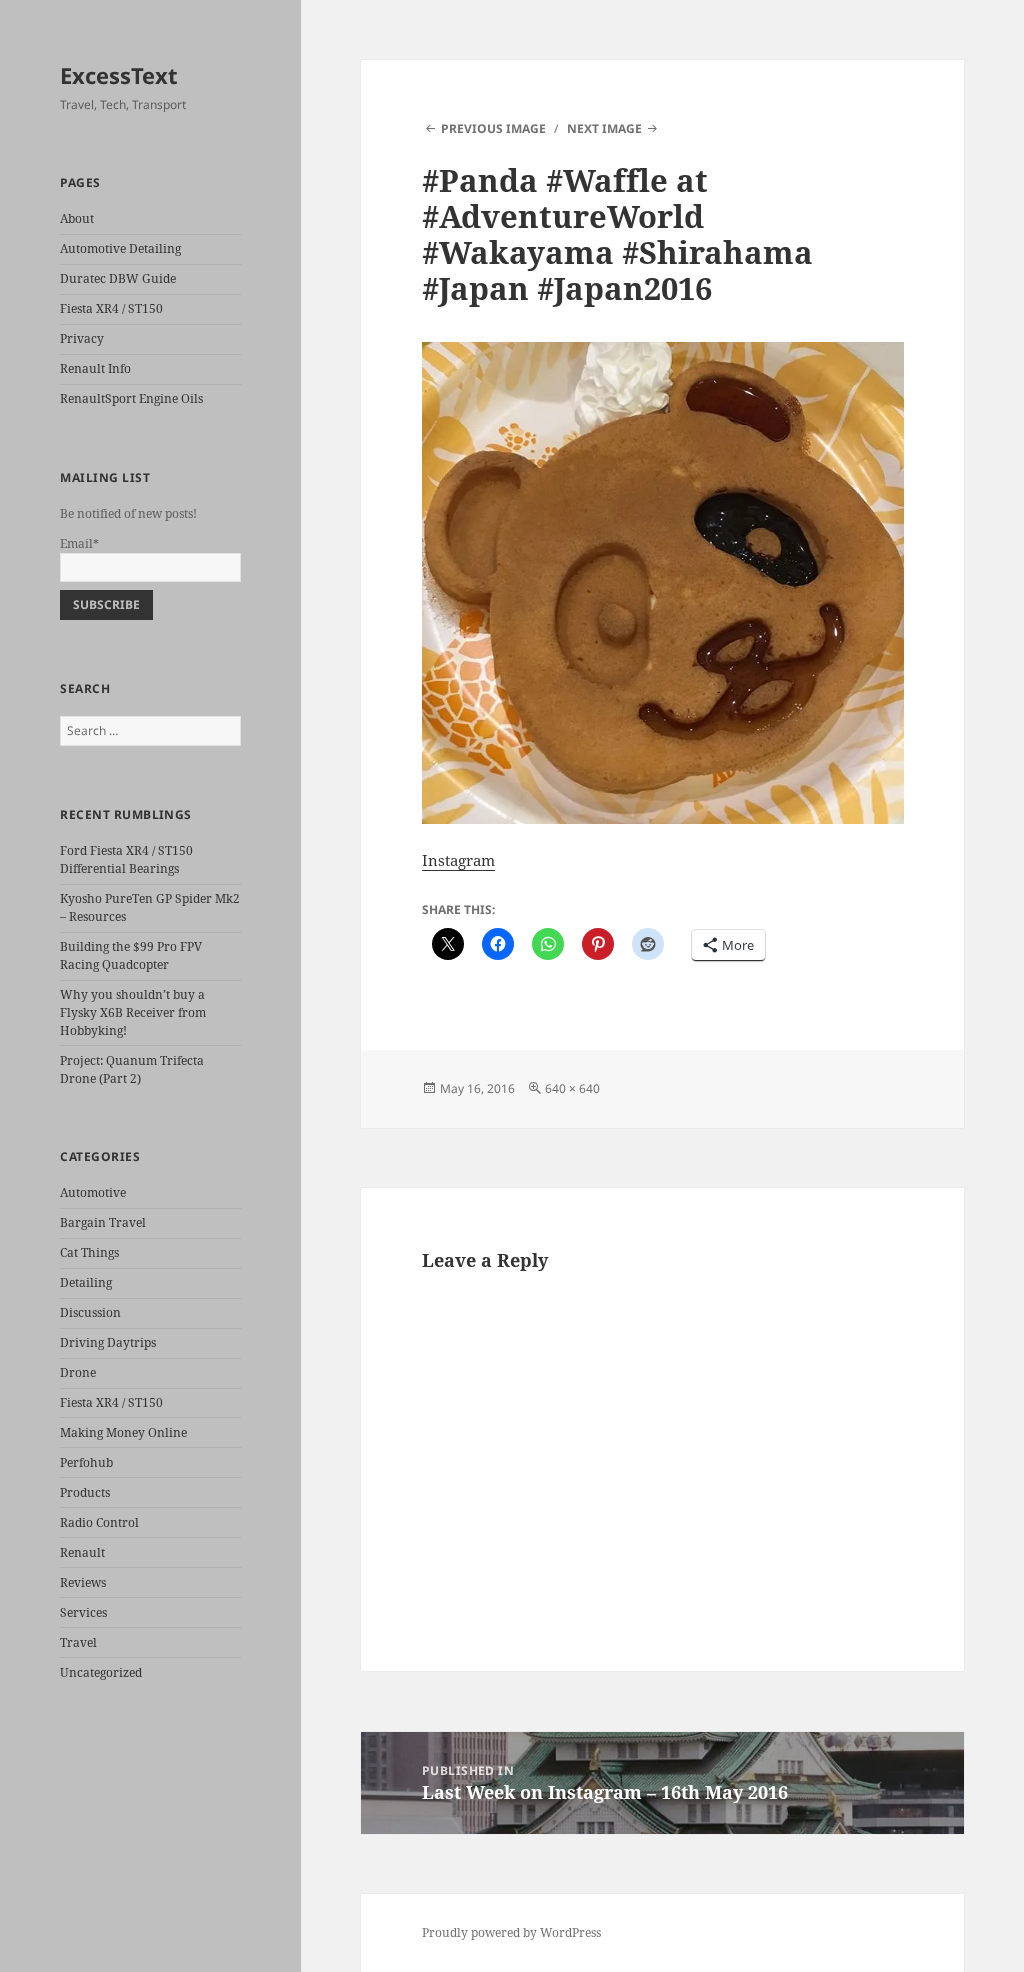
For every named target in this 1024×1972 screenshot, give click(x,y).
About (77, 218)
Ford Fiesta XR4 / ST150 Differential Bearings (126, 859)
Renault (82, 1552)
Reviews (83, 1582)
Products (85, 1492)
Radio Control (99, 1522)
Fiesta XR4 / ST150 (111, 308)
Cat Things (89, 1252)
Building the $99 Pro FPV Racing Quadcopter (131, 955)
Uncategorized (101, 1672)
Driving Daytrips (108, 1342)
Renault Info (95, 368)
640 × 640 (572, 1088)
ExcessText (119, 75)
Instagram (458, 860)
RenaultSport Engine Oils (131, 398)
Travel (78, 1642)
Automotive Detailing (120, 248)
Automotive (93, 1192)
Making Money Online (123, 1432)
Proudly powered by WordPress (511, 1932)
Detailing (86, 1282)
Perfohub (86, 1462)
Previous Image (493, 128)
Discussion (90, 1312)
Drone (78, 1372)
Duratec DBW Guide (118, 278)
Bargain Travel (103, 1222)
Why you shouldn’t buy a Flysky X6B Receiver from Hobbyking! (133, 1012)
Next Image (604, 128)
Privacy (82, 338)
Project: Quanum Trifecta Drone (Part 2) (132, 1069)
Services (83, 1612)
